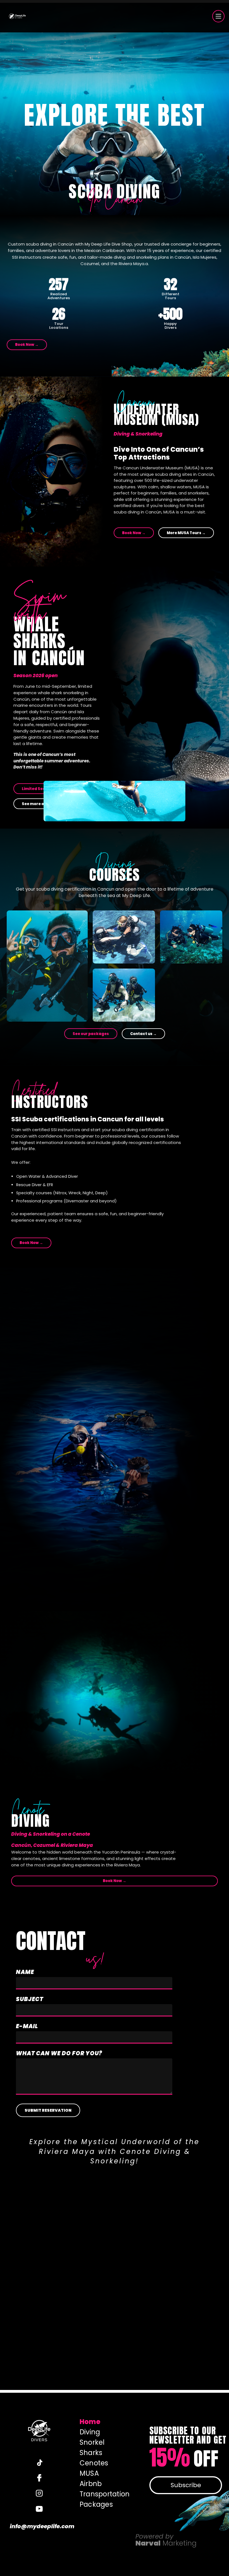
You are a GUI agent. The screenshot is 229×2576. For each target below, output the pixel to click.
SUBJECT (30, 1999)
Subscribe (186, 2485)
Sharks (91, 2453)
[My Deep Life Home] (17, 16)
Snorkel (92, 2442)
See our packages (91, 1034)
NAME (25, 1972)
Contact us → (143, 1034)
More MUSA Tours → (186, 533)
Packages (96, 2504)
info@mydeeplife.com (39, 2526)
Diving (90, 2432)
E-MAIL (27, 2026)
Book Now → (27, 345)
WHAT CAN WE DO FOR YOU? (59, 2053)
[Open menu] (218, 16)
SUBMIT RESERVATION (48, 2110)
